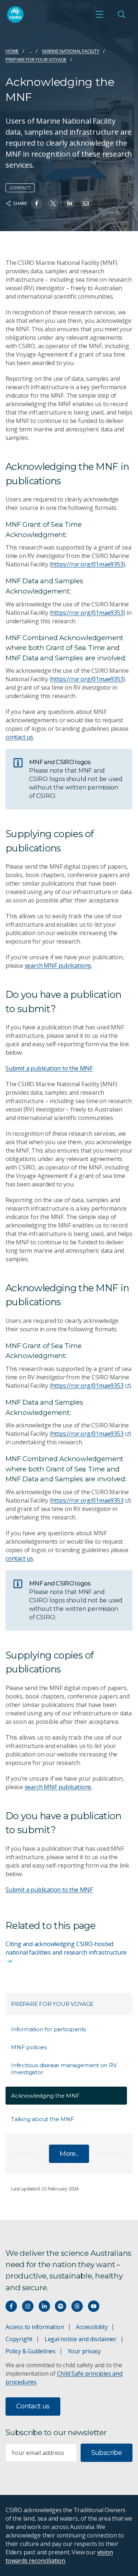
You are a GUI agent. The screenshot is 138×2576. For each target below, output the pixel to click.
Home (12, 51)
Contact (20, 188)
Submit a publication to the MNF (49, 1068)
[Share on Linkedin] (70, 203)
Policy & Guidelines (31, 2351)
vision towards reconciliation (59, 2556)
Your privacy (84, 2351)
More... (69, 2154)
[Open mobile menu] (99, 14)
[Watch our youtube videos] (94, 2306)
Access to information (35, 2327)
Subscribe (107, 2453)
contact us (19, 737)
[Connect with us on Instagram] (28, 2306)
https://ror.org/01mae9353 (87, 564)
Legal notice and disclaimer (81, 2339)
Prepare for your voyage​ (36, 59)
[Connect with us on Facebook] (11, 2306)
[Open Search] (121, 14)
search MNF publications (58, 966)
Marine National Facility (71, 51)
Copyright (19, 2339)
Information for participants (48, 2029)
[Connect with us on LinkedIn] (44, 2306)
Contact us (33, 2406)
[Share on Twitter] (53, 203)
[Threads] (77, 2306)
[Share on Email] (86, 203)
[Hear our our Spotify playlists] (61, 2306)
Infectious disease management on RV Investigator (64, 2069)
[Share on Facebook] (37, 203)
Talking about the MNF (43, 2119)
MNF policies (29, 2047)
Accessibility (92, 2327)
